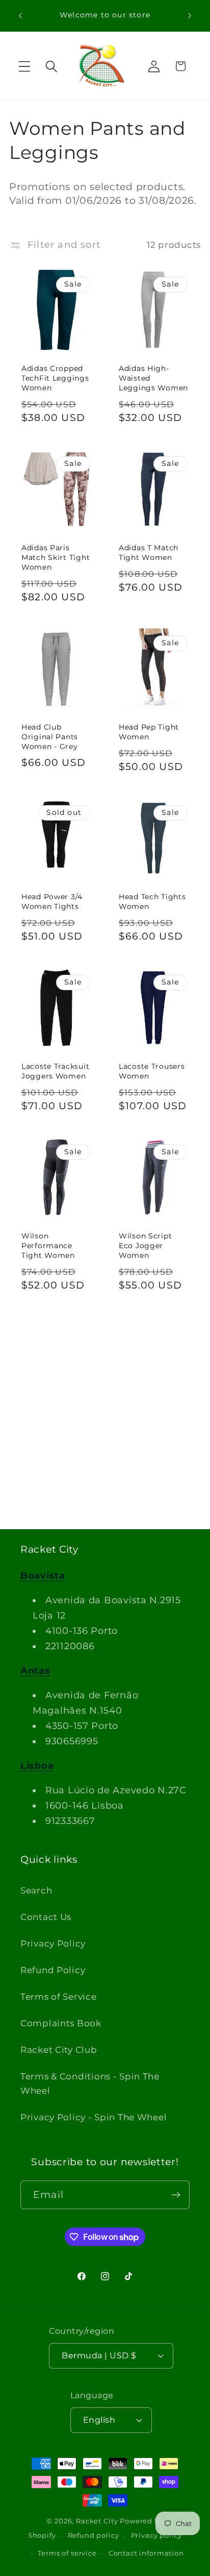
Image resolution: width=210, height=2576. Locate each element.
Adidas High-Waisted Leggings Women (153, 378)
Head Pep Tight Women (149, 732)
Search (36, 1890)
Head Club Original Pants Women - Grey (50, 736)
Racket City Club (59, 2050)
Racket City (97, 2521)
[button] (25, 66)
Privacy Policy (53, 1943)
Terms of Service (59, 1997)
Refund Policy (53, 1970)
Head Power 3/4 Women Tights (52, 901)
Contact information (146, 2553)
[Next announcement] (190, 16)
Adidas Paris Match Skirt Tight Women (56, 557)
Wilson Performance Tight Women (48, 1245)
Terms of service (67, 2553)
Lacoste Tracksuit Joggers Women (55, 1071)
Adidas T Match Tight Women (149, 553)
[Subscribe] (176, 2195)
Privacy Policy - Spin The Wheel (94, 2117)
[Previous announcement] (20, 16)
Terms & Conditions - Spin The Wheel (90, 2083)
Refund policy (94, 2535)
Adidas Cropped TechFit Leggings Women (55, 378)
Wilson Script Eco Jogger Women (145, 1245)
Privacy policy (157, 2535)
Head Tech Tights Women (152, 901)
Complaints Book (61, 2023)
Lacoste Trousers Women (152, 1071)
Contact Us (46, 1917)
